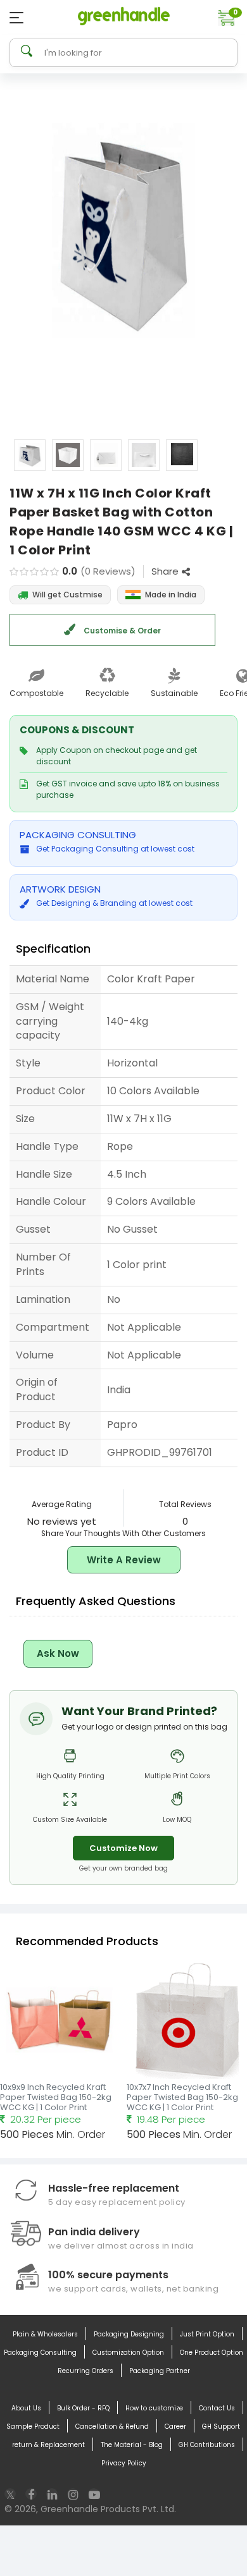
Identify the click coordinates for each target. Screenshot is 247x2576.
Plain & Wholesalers (45, 2334)
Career (175, 2426)
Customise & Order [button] (121, 631)
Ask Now (58, 1653)
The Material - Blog (132, 2445)
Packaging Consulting (40, 2353)
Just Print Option (207, 2334)
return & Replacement (48, 2445)
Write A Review (124, 1560)
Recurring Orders (85, 2371)
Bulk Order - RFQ (83, 2408)
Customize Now (123, 1848)
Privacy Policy (124, 2463)
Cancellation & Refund (112, 2426)
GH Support (221, 2426)
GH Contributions (207, 2445)
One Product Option (212, 2353)
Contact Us (217, 2408)
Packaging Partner (160, 2371)
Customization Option (128, 2353)
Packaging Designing (129, 2334)
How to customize (154, 2408)
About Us (26, 2408)
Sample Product (33, 2426)
